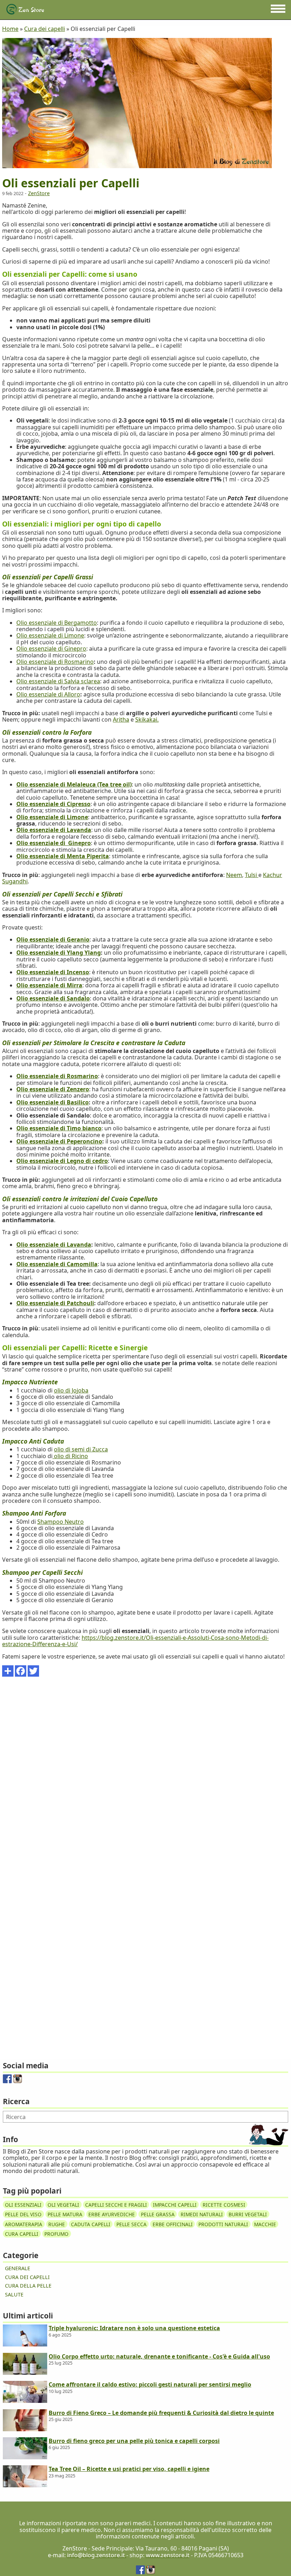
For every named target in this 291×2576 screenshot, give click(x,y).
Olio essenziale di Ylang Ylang (59, 953)
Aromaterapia (24, 2224)
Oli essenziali (23, 2204)
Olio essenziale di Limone (50, 635)
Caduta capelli (91, 2224)
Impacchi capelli (175, 2204)
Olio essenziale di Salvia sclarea (58, 681)
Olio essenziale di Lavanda (54, 1245)
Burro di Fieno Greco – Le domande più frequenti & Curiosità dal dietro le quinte (161, 2413)
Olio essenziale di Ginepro (51, 649)
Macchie (265, 2224)
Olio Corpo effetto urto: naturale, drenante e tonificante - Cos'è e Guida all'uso (159, 2356)
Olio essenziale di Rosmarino (55, 662)
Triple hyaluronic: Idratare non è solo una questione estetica (134, 2328)
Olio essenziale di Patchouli (55, 1303)
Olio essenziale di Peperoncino (59, 1141)
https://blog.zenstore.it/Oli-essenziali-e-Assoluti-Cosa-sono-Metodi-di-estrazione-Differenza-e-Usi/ (135, 1641)
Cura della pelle (28, 2286)
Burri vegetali (248, 2214)
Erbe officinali (173, 2224)
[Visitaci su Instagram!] (18, 2081)
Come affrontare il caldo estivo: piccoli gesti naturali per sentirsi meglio (150, 2384)
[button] (278, 9)
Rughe (57, 2224)
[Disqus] (145, 1773)
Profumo (56, 2234)
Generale (18, 2268)
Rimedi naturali (202, 2214)
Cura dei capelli (27, 2277)
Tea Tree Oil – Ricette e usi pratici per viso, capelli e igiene (129, 2469)
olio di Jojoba (71, 1390)
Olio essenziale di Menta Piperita (63, 856)
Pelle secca (131, 2224)
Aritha (121, 719)
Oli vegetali (63, 2204)
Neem (234, 875)
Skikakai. (147, 719)
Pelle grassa (158, 2214)
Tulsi (252, 875)
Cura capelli (22, 2234)
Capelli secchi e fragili (116, 2204)
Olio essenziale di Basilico (53, 1102)
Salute (14, 2294)
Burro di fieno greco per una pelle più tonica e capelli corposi (134, 2441)
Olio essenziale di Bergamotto (57, 623)
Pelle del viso (23, 2214)
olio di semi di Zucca (81, 1449)
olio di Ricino (70, 1456)
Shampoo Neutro (61, 1522)
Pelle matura (65, 2214)
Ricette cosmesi (224, 2204)
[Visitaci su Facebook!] (7, 2081)
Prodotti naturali (223, 2224)
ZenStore (39, 193)
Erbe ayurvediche (112, 2214)
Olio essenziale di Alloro (48, 694)
